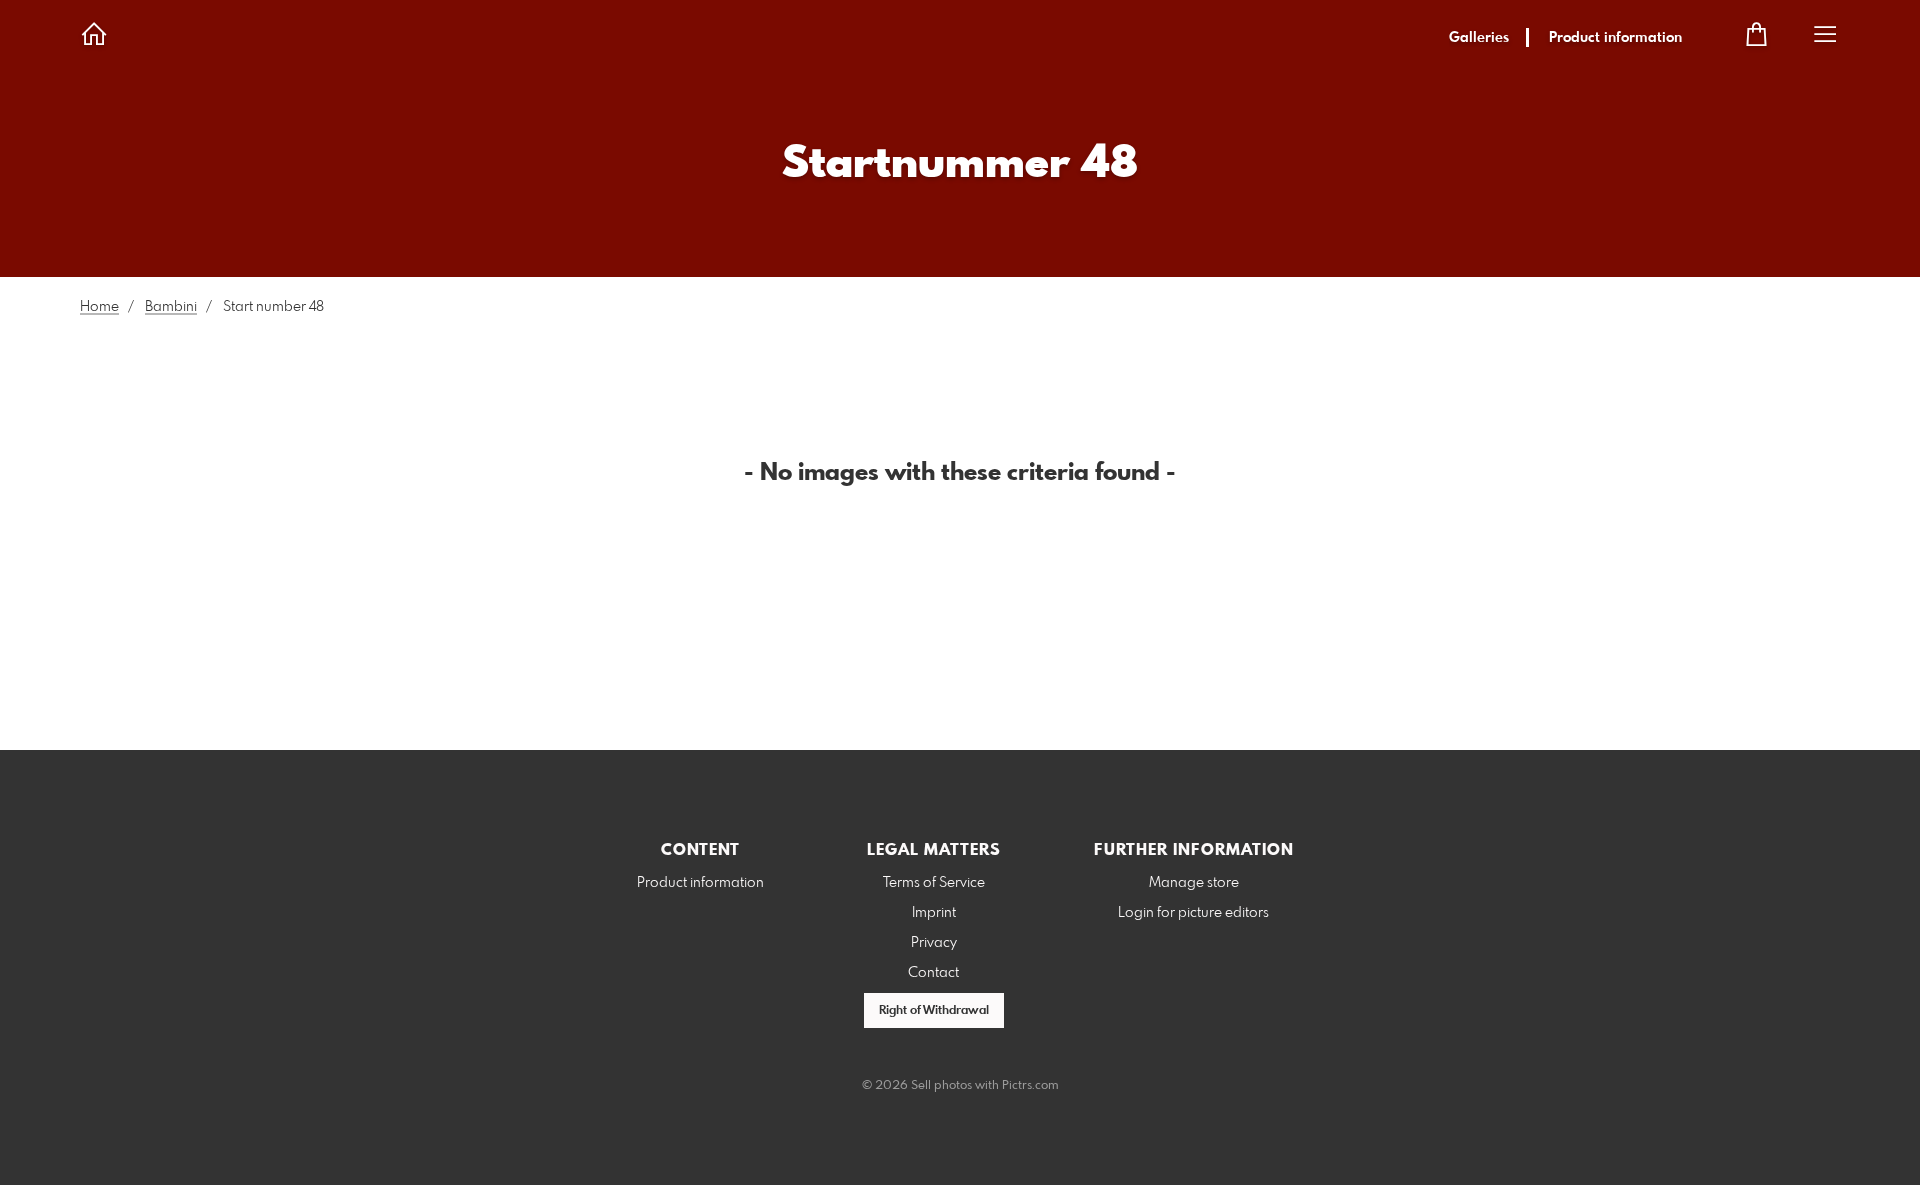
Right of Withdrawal (934, 1011)
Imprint (934, 913)
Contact (933, 973)
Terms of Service (934, 883)
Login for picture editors (1193, 913)
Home (99, 307)
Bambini (171, 307)
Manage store (1194, 883)
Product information (1615, 38)
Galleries (1479, 38)
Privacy (934, 943)
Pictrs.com (1030, 1086)
